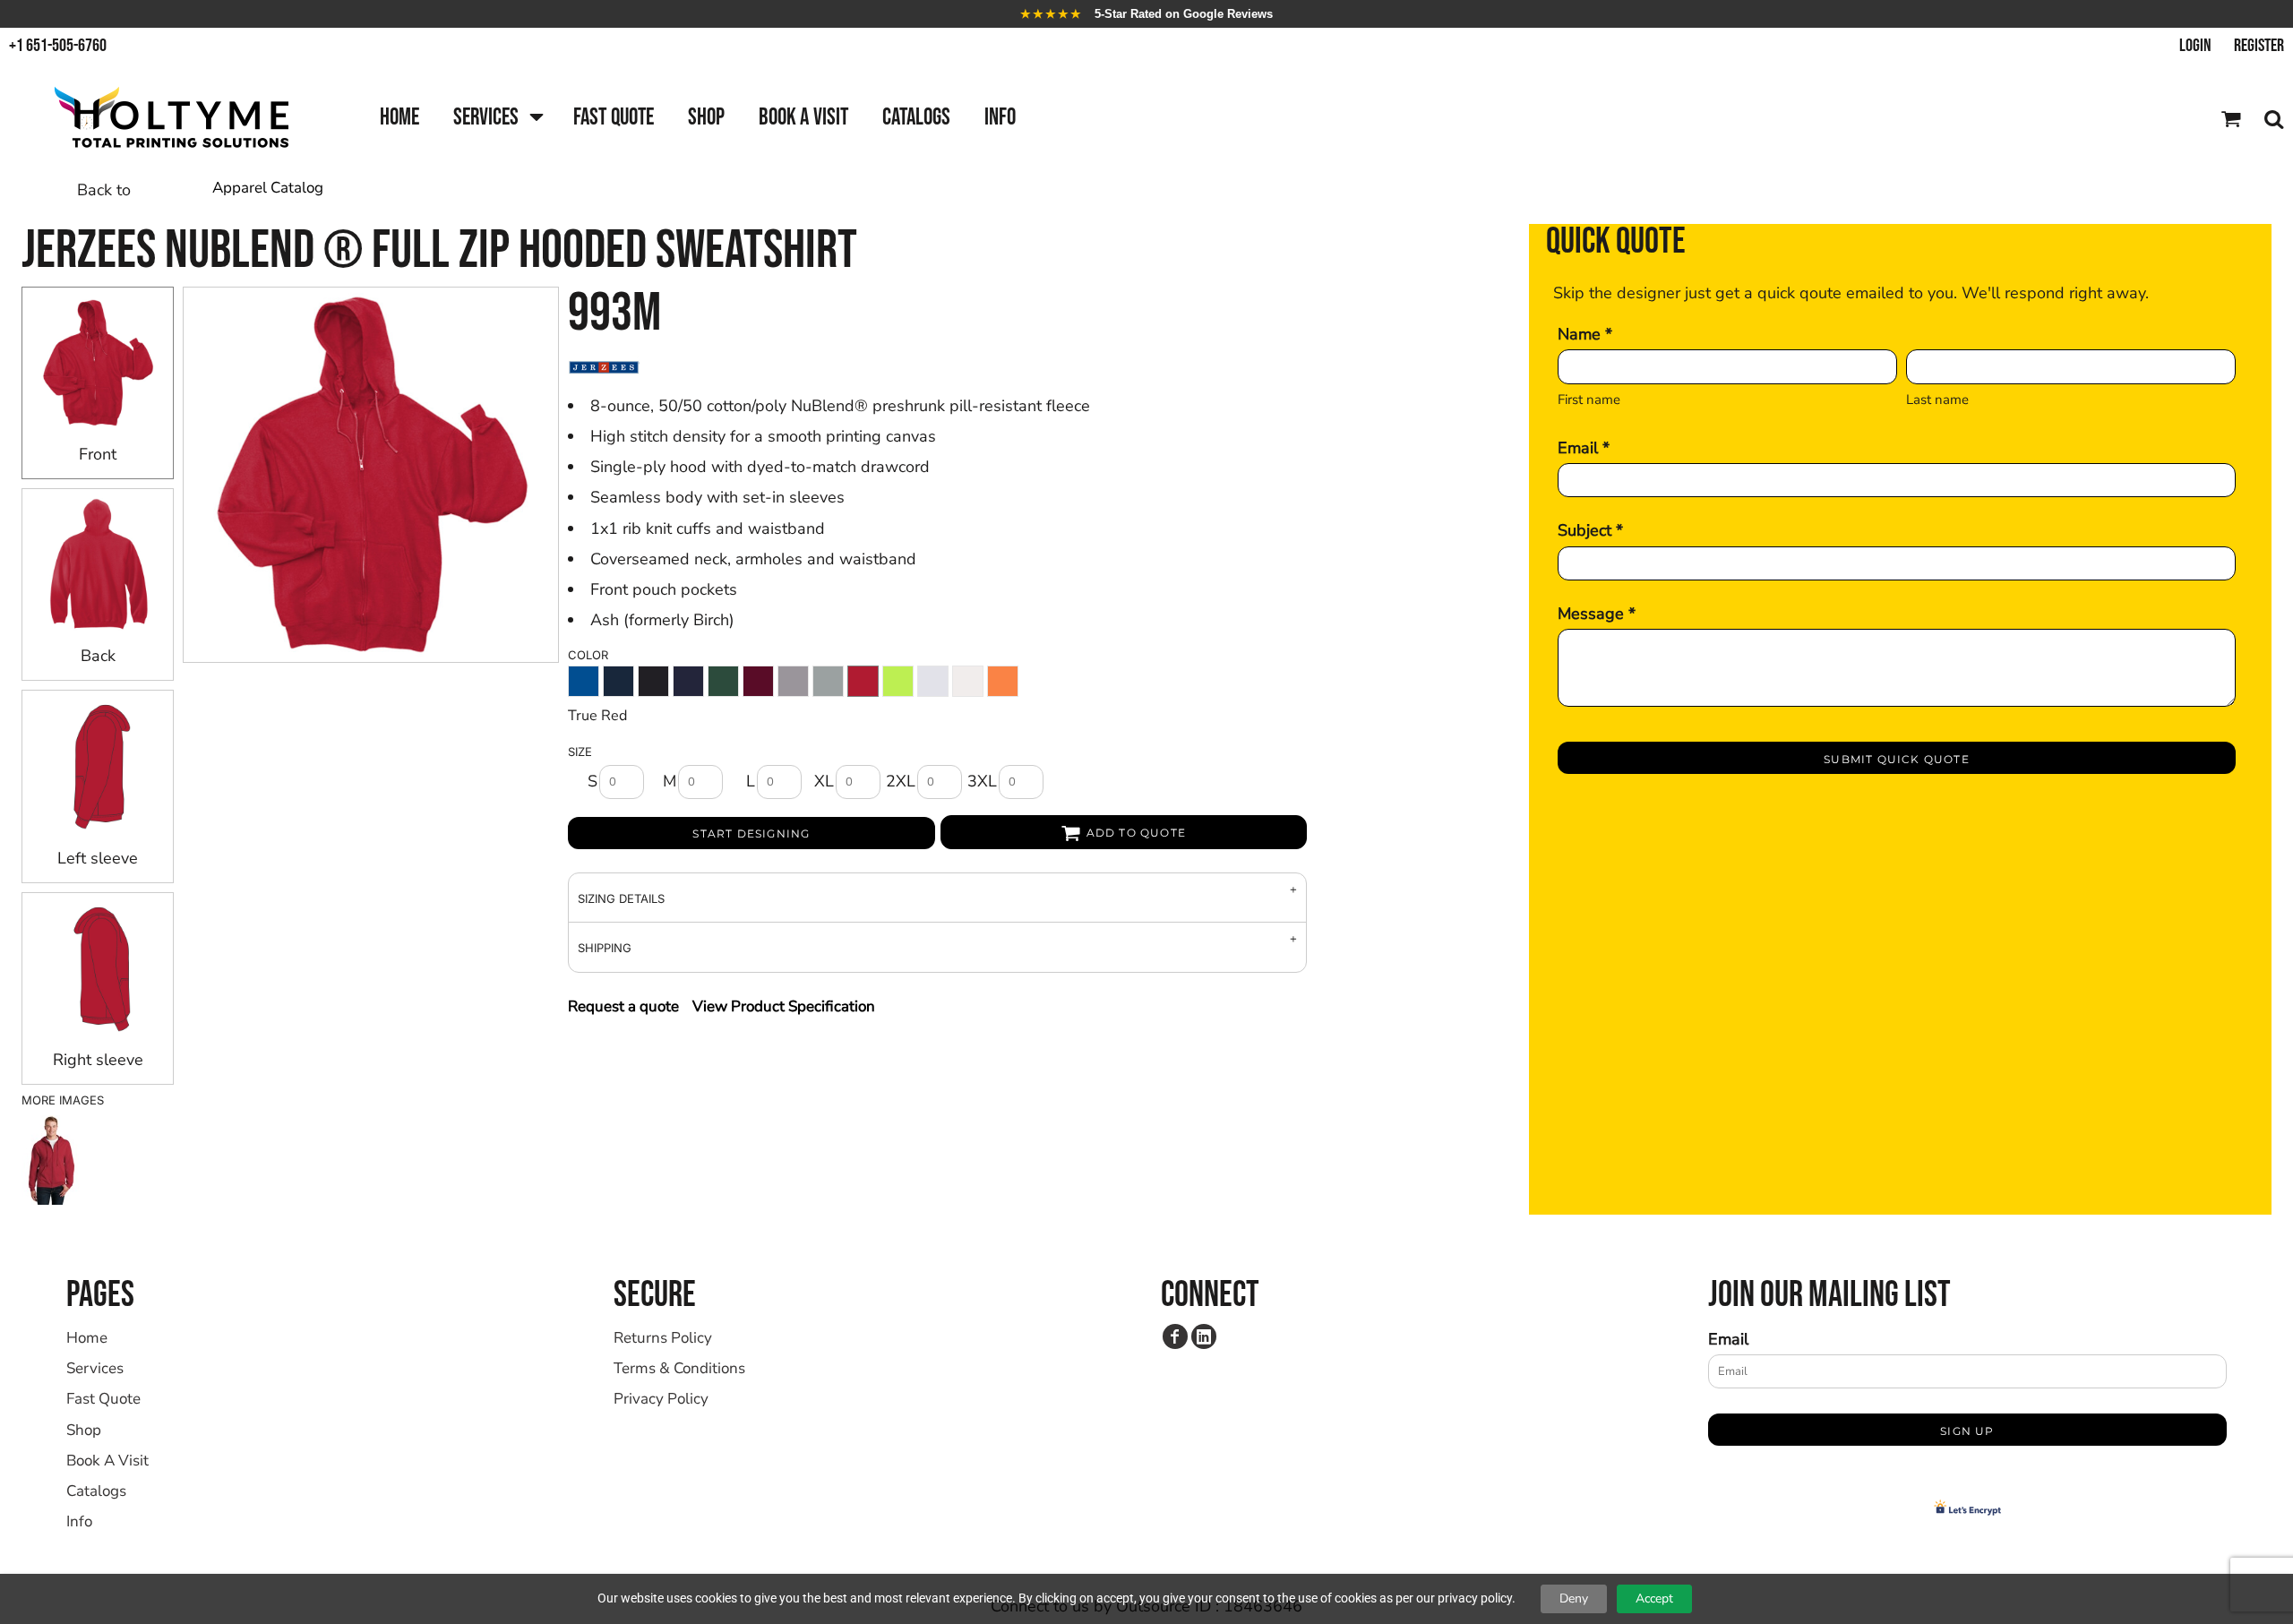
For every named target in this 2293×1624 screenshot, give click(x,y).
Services (95, 1368)
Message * (1597, 614)
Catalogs (96, 1491)
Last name (1937, 400)
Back (98, 656)
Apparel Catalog (268, 188)
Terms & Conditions (679, 1368)
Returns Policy (663, 1338)
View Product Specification (784, 1006)
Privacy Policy (661, 1399)
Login (2195, 46)
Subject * (1590, 530)
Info (79, 1521)
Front (98, 454)
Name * (1585, 334)
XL (824, 781)
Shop (84, 1430)
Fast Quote (103, 1399)
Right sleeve (98, 1060)
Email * (1584, 448)
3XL (982, 781)
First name (1589, 400)
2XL (901, 781)
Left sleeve (98, 858)
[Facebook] (1175, 1336)
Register (2259, 46)
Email (1728, 1339)
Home (87, 1338)
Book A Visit (107, 1461)
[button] (496, 119)
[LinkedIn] (1204, 1336)
